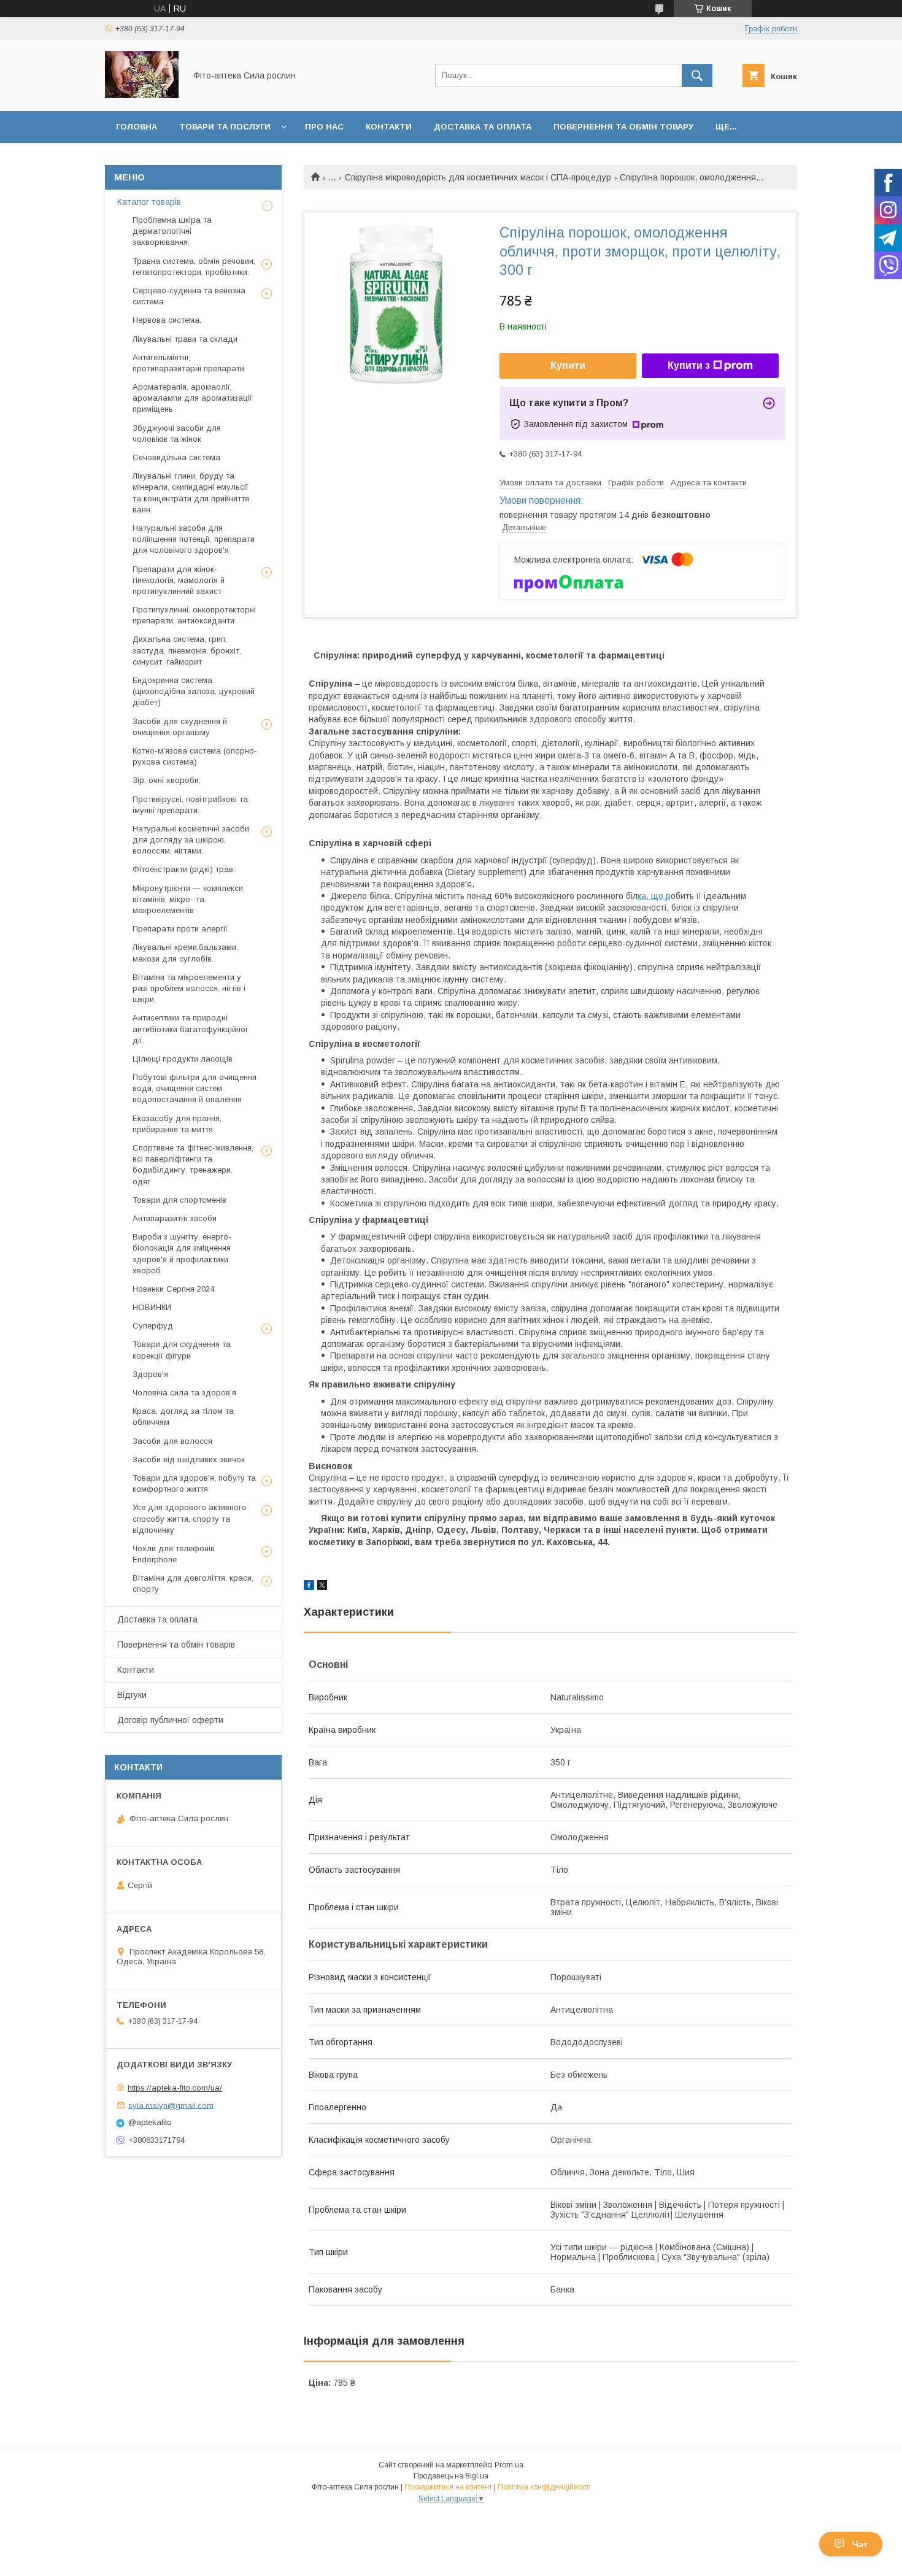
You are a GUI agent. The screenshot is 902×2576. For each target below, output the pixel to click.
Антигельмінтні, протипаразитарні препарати (188, 363)
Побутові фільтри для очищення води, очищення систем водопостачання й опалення (195, 1088)
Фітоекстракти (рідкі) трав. (184, 869)
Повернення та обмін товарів (176, 1645)
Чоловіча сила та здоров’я (184, 1393)
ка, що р (654, 896)
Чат (860, 2544)
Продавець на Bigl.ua (451, 2476)
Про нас (324, 127)
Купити (568, 365)
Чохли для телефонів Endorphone (174, 1554)
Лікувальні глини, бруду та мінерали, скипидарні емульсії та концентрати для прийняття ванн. (191, 493)
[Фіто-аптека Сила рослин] (142, 95)
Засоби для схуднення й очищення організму (180, 727)
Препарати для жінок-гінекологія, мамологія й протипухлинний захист (179, 580)
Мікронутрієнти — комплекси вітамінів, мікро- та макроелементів (188, 899)
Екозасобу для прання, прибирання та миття (177, 1124)
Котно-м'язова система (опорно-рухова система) (195, 756)
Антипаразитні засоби (175, 1218)
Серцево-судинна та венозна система (189, 296)
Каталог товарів (149, 202)
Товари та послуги (225, 127)
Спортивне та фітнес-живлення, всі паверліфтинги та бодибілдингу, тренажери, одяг (193, 1165)
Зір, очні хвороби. (167, 780)
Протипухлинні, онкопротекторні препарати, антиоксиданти (194, 615)
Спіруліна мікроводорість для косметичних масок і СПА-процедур (478, 177)
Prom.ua (509, 2465)
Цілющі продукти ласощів (183, 1059)
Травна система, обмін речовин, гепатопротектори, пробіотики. (194, 267)
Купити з (689, 365)
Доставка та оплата (483, 127)
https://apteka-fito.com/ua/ (175, 2088)
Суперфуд (153, 1326)
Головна (137, 127)
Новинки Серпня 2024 (173, 1289)
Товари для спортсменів (179, 1200)
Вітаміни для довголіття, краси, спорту (193, 1583)
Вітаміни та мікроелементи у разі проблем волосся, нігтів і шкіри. (189, 988)
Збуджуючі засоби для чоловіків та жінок (177, 434)
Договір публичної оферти (170, 1720)
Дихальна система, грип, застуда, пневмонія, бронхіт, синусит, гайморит (187, 650)
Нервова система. (167, 320)
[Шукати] (697, 75)
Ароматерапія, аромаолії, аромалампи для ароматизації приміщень (192, 398)
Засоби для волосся (172, 1441)
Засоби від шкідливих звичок (189, 1460)
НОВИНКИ (152, 1307)
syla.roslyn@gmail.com (171, 2105)
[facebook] (309, 1587)
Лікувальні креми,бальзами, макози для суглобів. (185, 953)
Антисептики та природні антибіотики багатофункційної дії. (190, 1029)
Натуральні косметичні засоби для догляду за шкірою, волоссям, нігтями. (191, 840)
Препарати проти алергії (180, 929)
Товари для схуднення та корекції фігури (182, 1350)
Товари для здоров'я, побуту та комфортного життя (194, 1483)
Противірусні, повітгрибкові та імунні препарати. (190, 805)
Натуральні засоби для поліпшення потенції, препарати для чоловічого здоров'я (194, 539)
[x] (322, 1587)
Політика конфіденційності (544, 2487)
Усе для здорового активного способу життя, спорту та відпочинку (190, 1518)
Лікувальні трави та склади (185, 339)
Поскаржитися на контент (448, 2487)
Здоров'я (150, 1374)
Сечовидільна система (176, 457)
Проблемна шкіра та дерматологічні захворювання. (172, 231)
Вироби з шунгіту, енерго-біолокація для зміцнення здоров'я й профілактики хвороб (182, 1254)
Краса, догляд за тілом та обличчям (183, 1417)
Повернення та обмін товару (623, 127)
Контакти (389, 127)
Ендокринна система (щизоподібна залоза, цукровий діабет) (194, 691)
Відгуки (132, 1695)
